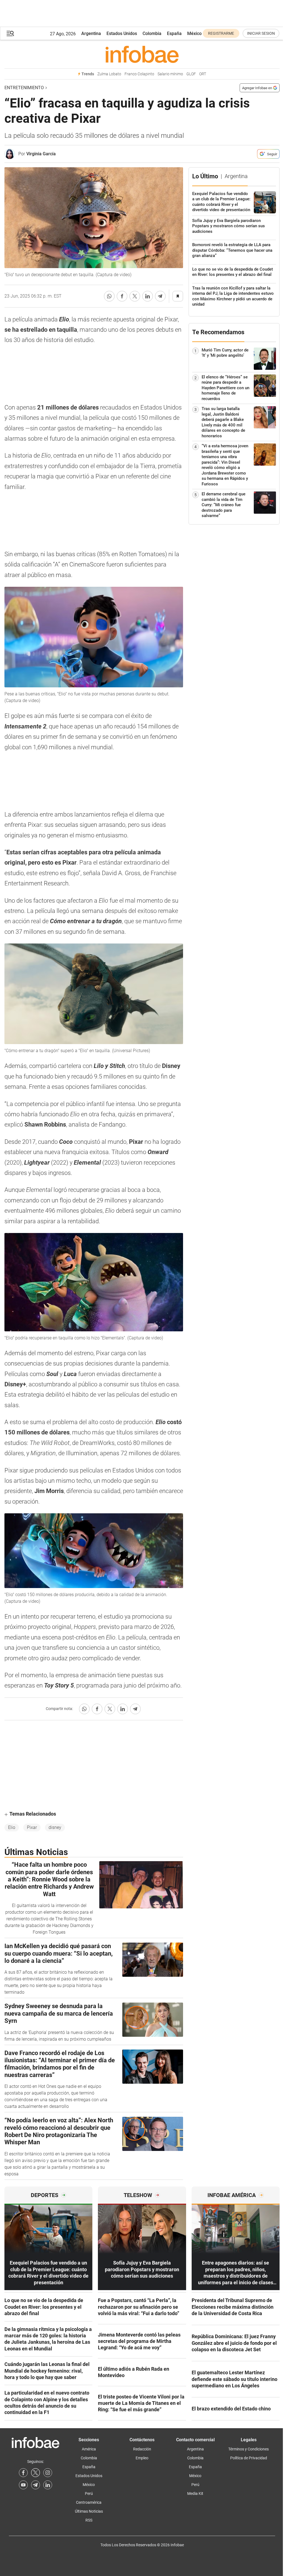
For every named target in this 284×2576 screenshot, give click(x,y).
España (174, 33)
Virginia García (41, 154)
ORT (203, 74)
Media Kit (195, 2493)
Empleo (142, 2458)
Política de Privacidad (249, 2458)
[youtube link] (23, 2485)
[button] (10, 33)
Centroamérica (89, 2502)
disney (55, 1827)
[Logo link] (142, 54)
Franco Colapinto (139, 74)
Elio (12, 1827)
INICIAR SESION (261, 33)
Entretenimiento (24, 88)
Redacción (142, 2449)
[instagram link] (48, 2473)
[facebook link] (23, 2473)
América (89, 2449)
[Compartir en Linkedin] (148, 296)
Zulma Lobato (109, 74)
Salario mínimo (170, 74)
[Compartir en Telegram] (160, 296)
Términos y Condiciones (248, 2449)
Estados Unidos (122, 33)
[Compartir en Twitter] (135, 296)
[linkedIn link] (48, 2485)
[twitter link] (35, 2473)
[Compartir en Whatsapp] (109, 296)
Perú (89, 2493)
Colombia (152, 33)
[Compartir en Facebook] (122, 296)
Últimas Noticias (89, 2511)
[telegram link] (35, 2485)
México (194, 33)
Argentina (91, 33)
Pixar (32, 1827)
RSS (89, 2520)
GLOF (191, 74)
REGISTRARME (221, 33)
